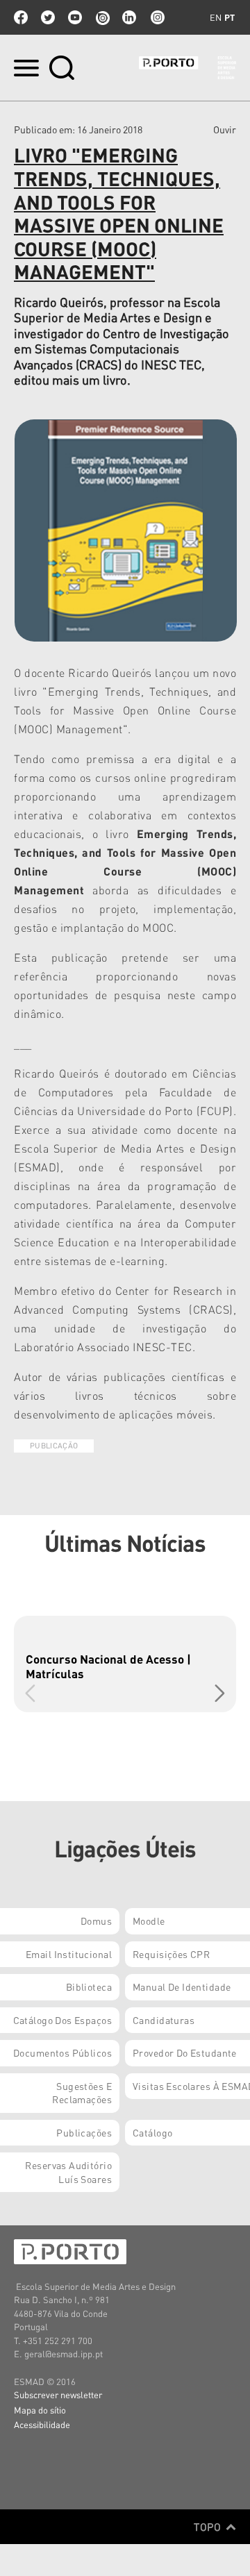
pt (230, 17)
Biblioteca (89, 1987)
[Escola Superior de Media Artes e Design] (187, 68)
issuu (102, 17)
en (216, 17)
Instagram (156, 17)
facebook (21, 17)
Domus (96, 1921)
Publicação (54, 1446)
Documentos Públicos (62, 2052)
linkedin (129, 17)
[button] (220, 1693)
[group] (125, 1664)
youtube (75, 17)
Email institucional (69, 1954)
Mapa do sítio (40, 2410)
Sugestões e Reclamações (82, 2093)
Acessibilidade (42, 2424)
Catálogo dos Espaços (62, 2020)
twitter (48, 17)
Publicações (84, 2132)
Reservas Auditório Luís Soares (68, 2172)
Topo (209, 2527)
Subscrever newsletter (58, 2394)
